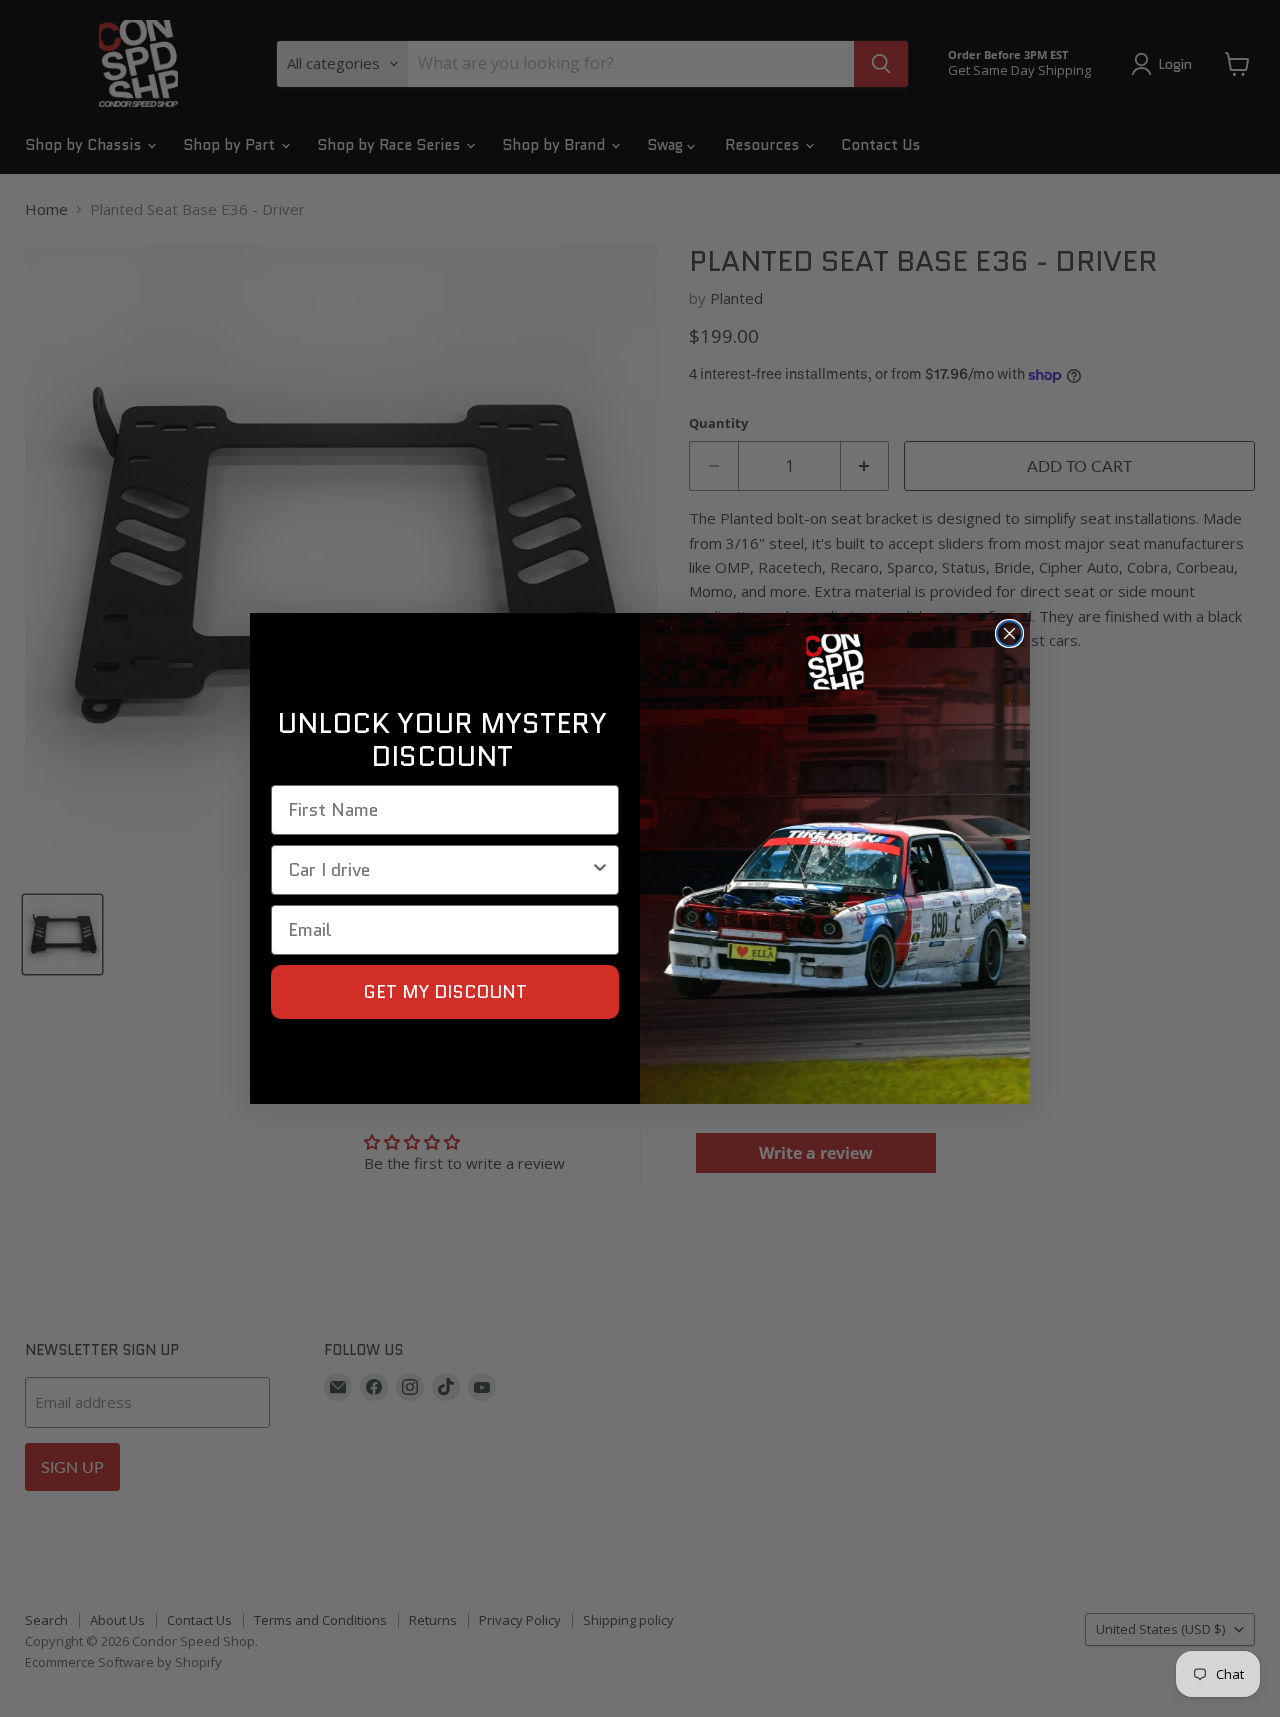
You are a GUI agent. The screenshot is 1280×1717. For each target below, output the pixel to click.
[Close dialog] (1009, 633)
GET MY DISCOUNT (445, 992)
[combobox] (439, 870)
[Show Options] (600, 870)
